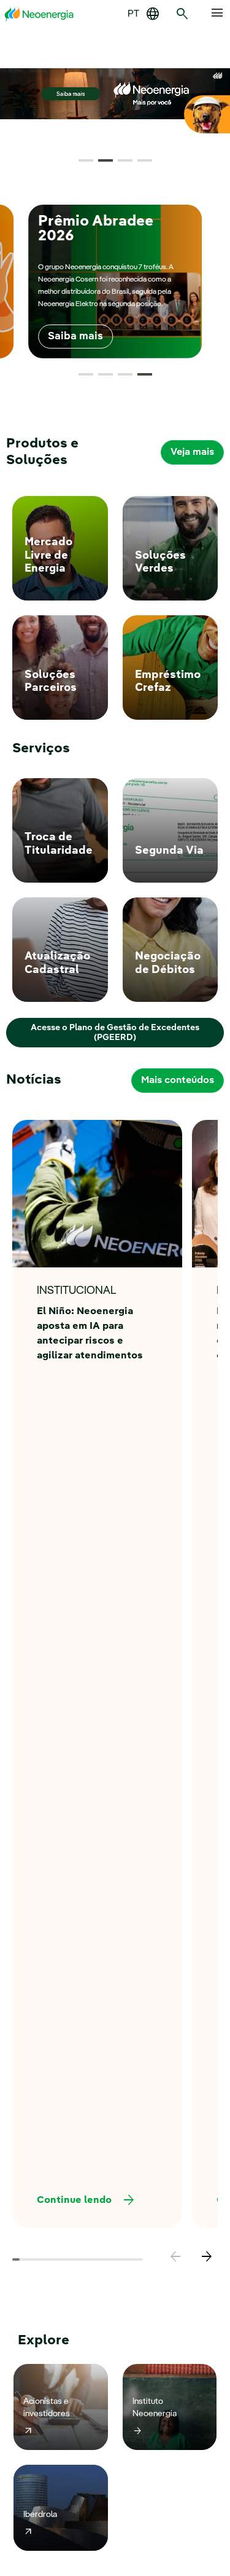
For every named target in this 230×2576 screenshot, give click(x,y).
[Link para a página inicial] (39, 14)
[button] (86, 160)
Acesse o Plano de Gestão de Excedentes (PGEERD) (115, 1033)
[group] (115, 282)
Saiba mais (75, 337)
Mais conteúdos (178, 1081)
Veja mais (192, 452)
